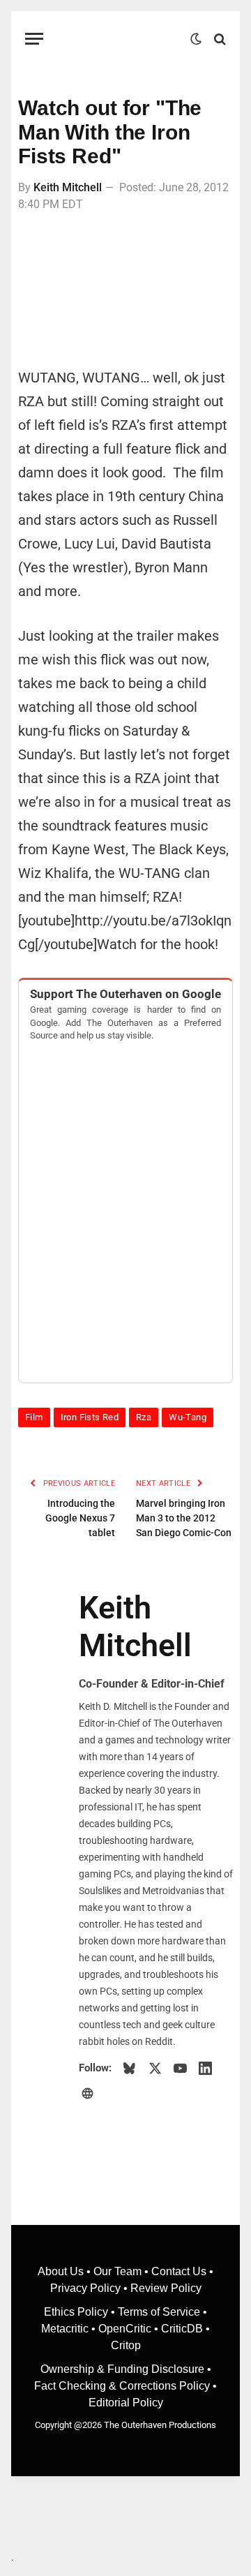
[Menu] (34, 39)
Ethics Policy (77, 2312)
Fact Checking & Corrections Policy (122, 2386)
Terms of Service (159, 2312)
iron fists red (90, 1417)
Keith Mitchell (68, 187)
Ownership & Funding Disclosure (124, 2369)
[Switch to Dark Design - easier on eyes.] (196, 39)
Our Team (117, 2271)
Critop (126, 2345)
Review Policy (166, 2288)
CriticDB (182, 2329)
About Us (62, 2271)
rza (144, 1417)
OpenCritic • (130, 2329)
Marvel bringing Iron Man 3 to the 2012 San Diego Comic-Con (184, 1518)
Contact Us (179, 2271)
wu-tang (188, 1417)
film (34, 1417)
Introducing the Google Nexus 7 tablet (80, 1518)
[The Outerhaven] (120, 39)
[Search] (219, 39)
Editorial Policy (126, 2403)
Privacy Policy (85, 2288)
